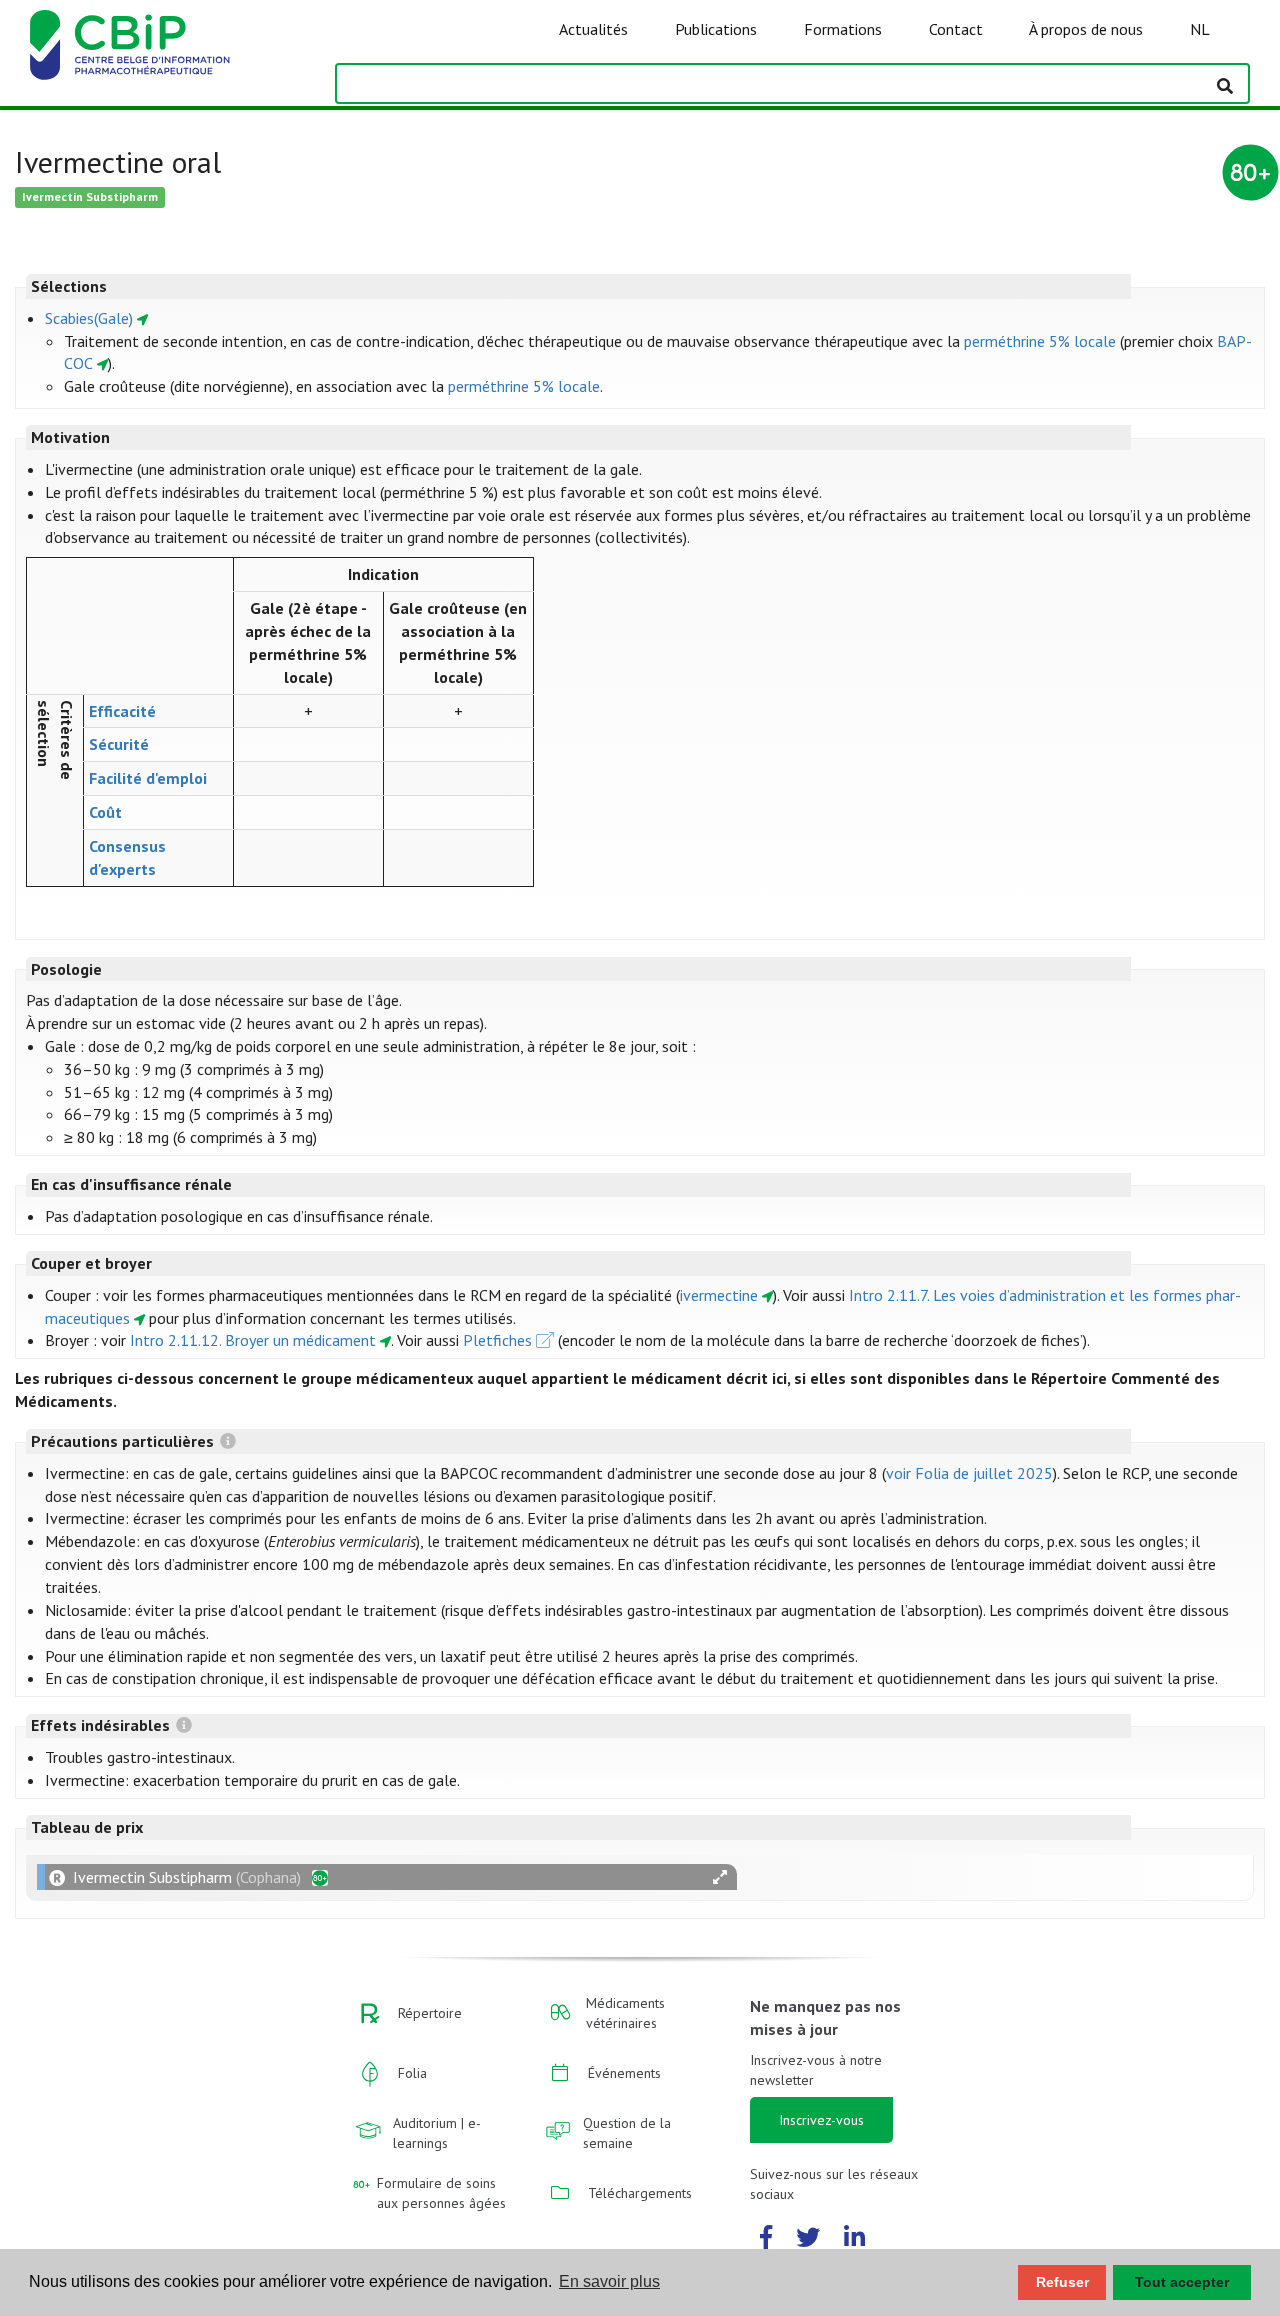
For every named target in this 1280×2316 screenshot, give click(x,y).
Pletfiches (497, 1340)
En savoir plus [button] (609, 2281)
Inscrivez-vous (821, 2120)
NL (1200, 29)
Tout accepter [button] (1182, 2282)
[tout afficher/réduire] (720, 1877)
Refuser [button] (1062, 2282)
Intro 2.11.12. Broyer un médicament (253, 1340)
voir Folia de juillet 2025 (969, 1473)
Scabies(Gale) (89, 318)
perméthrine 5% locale (1040, 341)
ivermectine (719, 1295)
